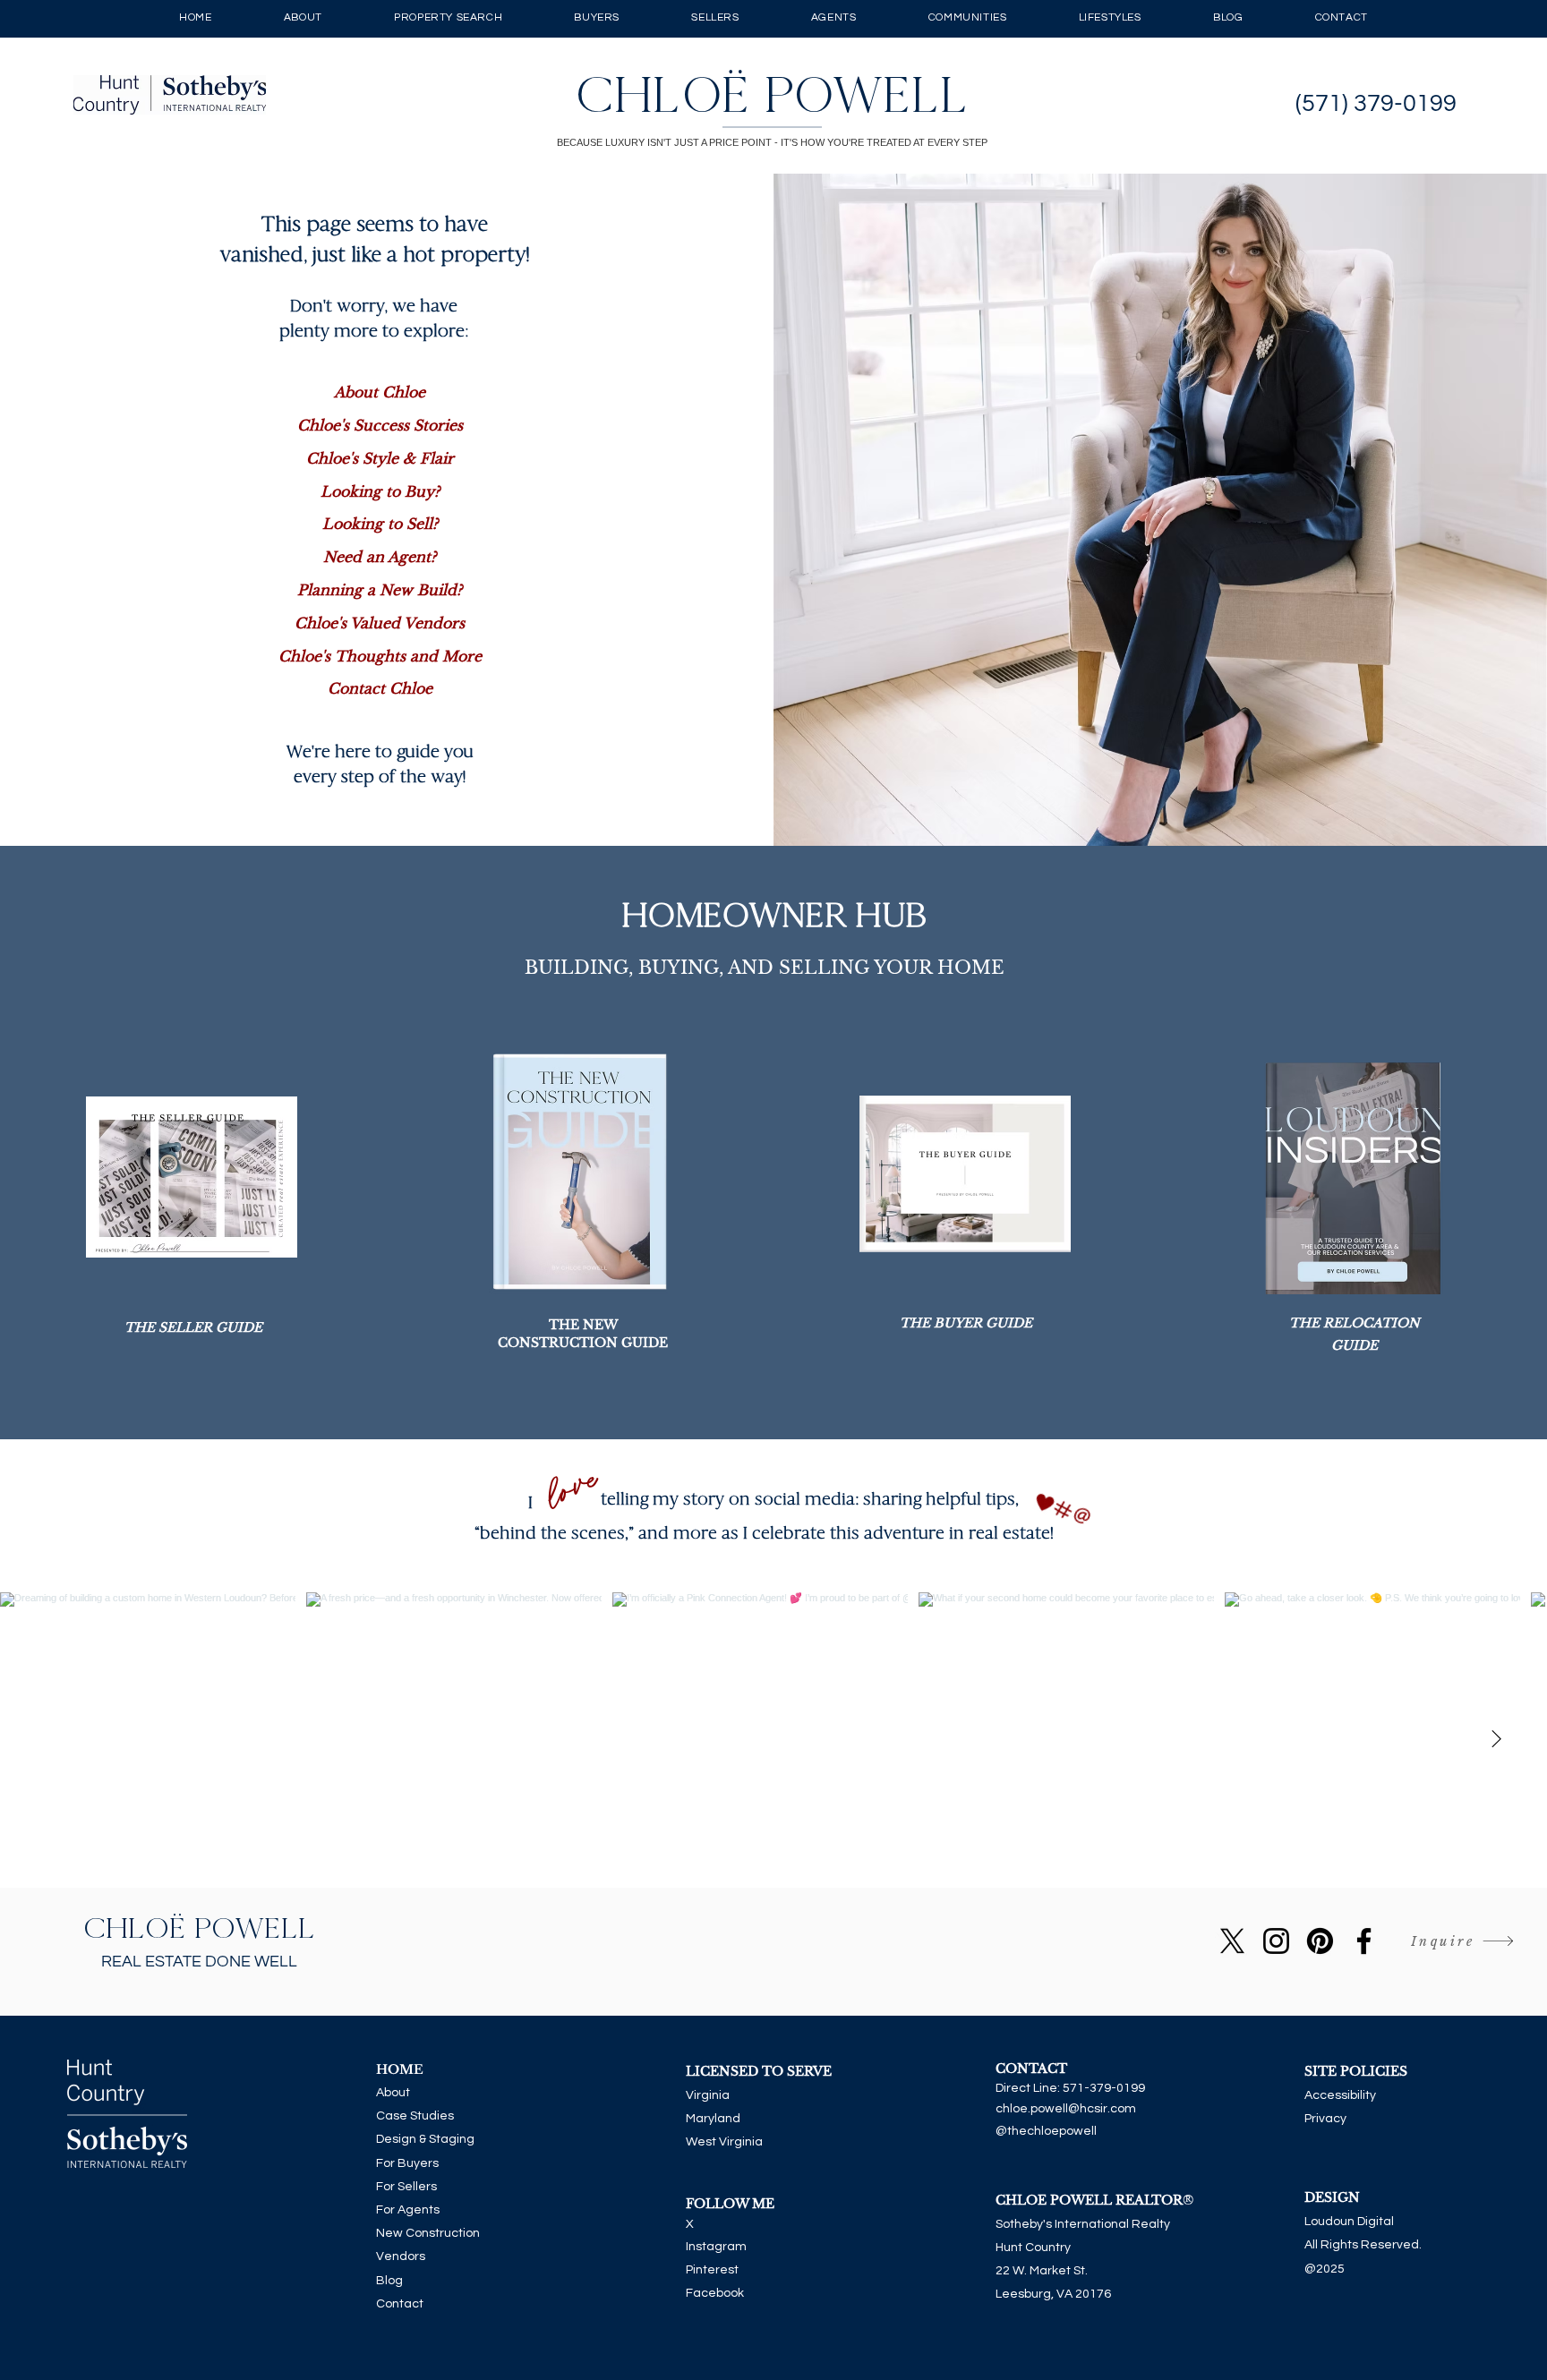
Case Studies (415, 2116)
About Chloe (380, 392)
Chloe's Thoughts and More (380, 656)
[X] (1232, 1941)
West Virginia (724, 2142)
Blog (389, 2281)
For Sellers (406, 2187)
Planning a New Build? (380, 590)
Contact (400, 2304)
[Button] (774, 95)
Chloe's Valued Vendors (380, 623)
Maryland (713, 2119)
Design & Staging (425, 2139)
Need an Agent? (380, 557)
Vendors (401, 2256)
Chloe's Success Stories (380, 425)
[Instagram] (1276, 1941)
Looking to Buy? (380, 491)
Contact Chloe (380, 688)
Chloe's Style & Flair (380, 458)
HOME (400, 2069)
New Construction (428, 2233)
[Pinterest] (1320, 1941)
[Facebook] (1364, 1941)
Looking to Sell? (380, 524)
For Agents (408, 2210)
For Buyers (407, 2163)
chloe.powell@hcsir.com (1066, 2109)
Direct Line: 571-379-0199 (1070, 2088)
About (393, 2093)
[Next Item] (1496, 1740)
